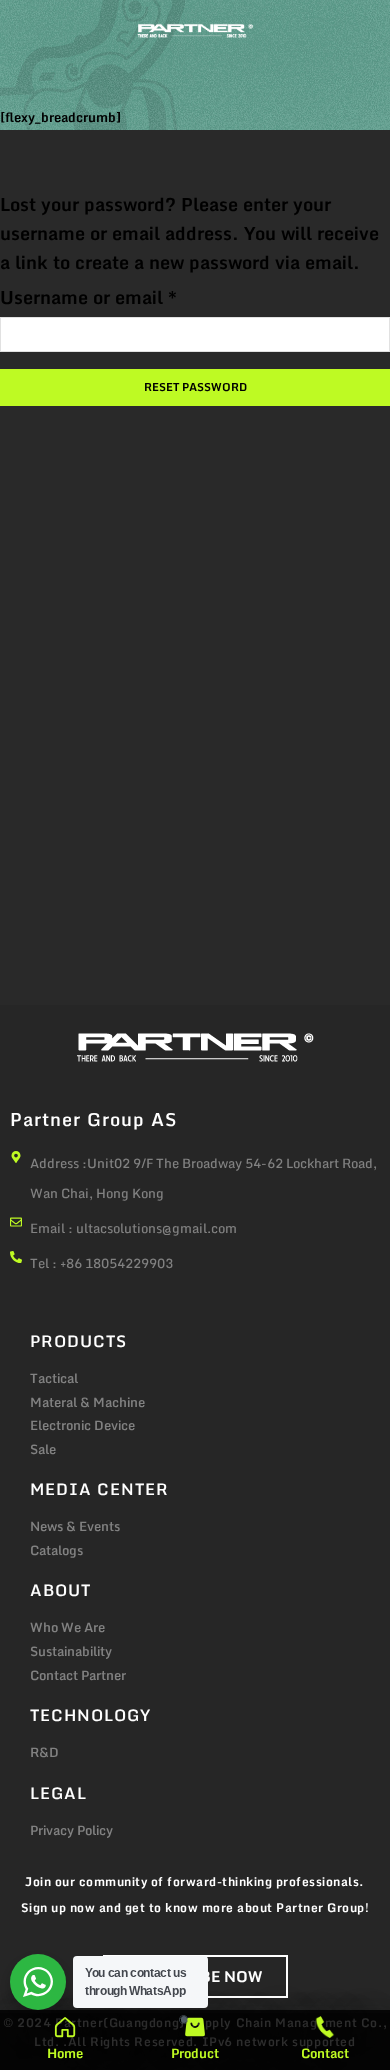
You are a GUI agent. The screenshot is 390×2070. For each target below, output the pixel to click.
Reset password (195, 387)
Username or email (88, 297)
